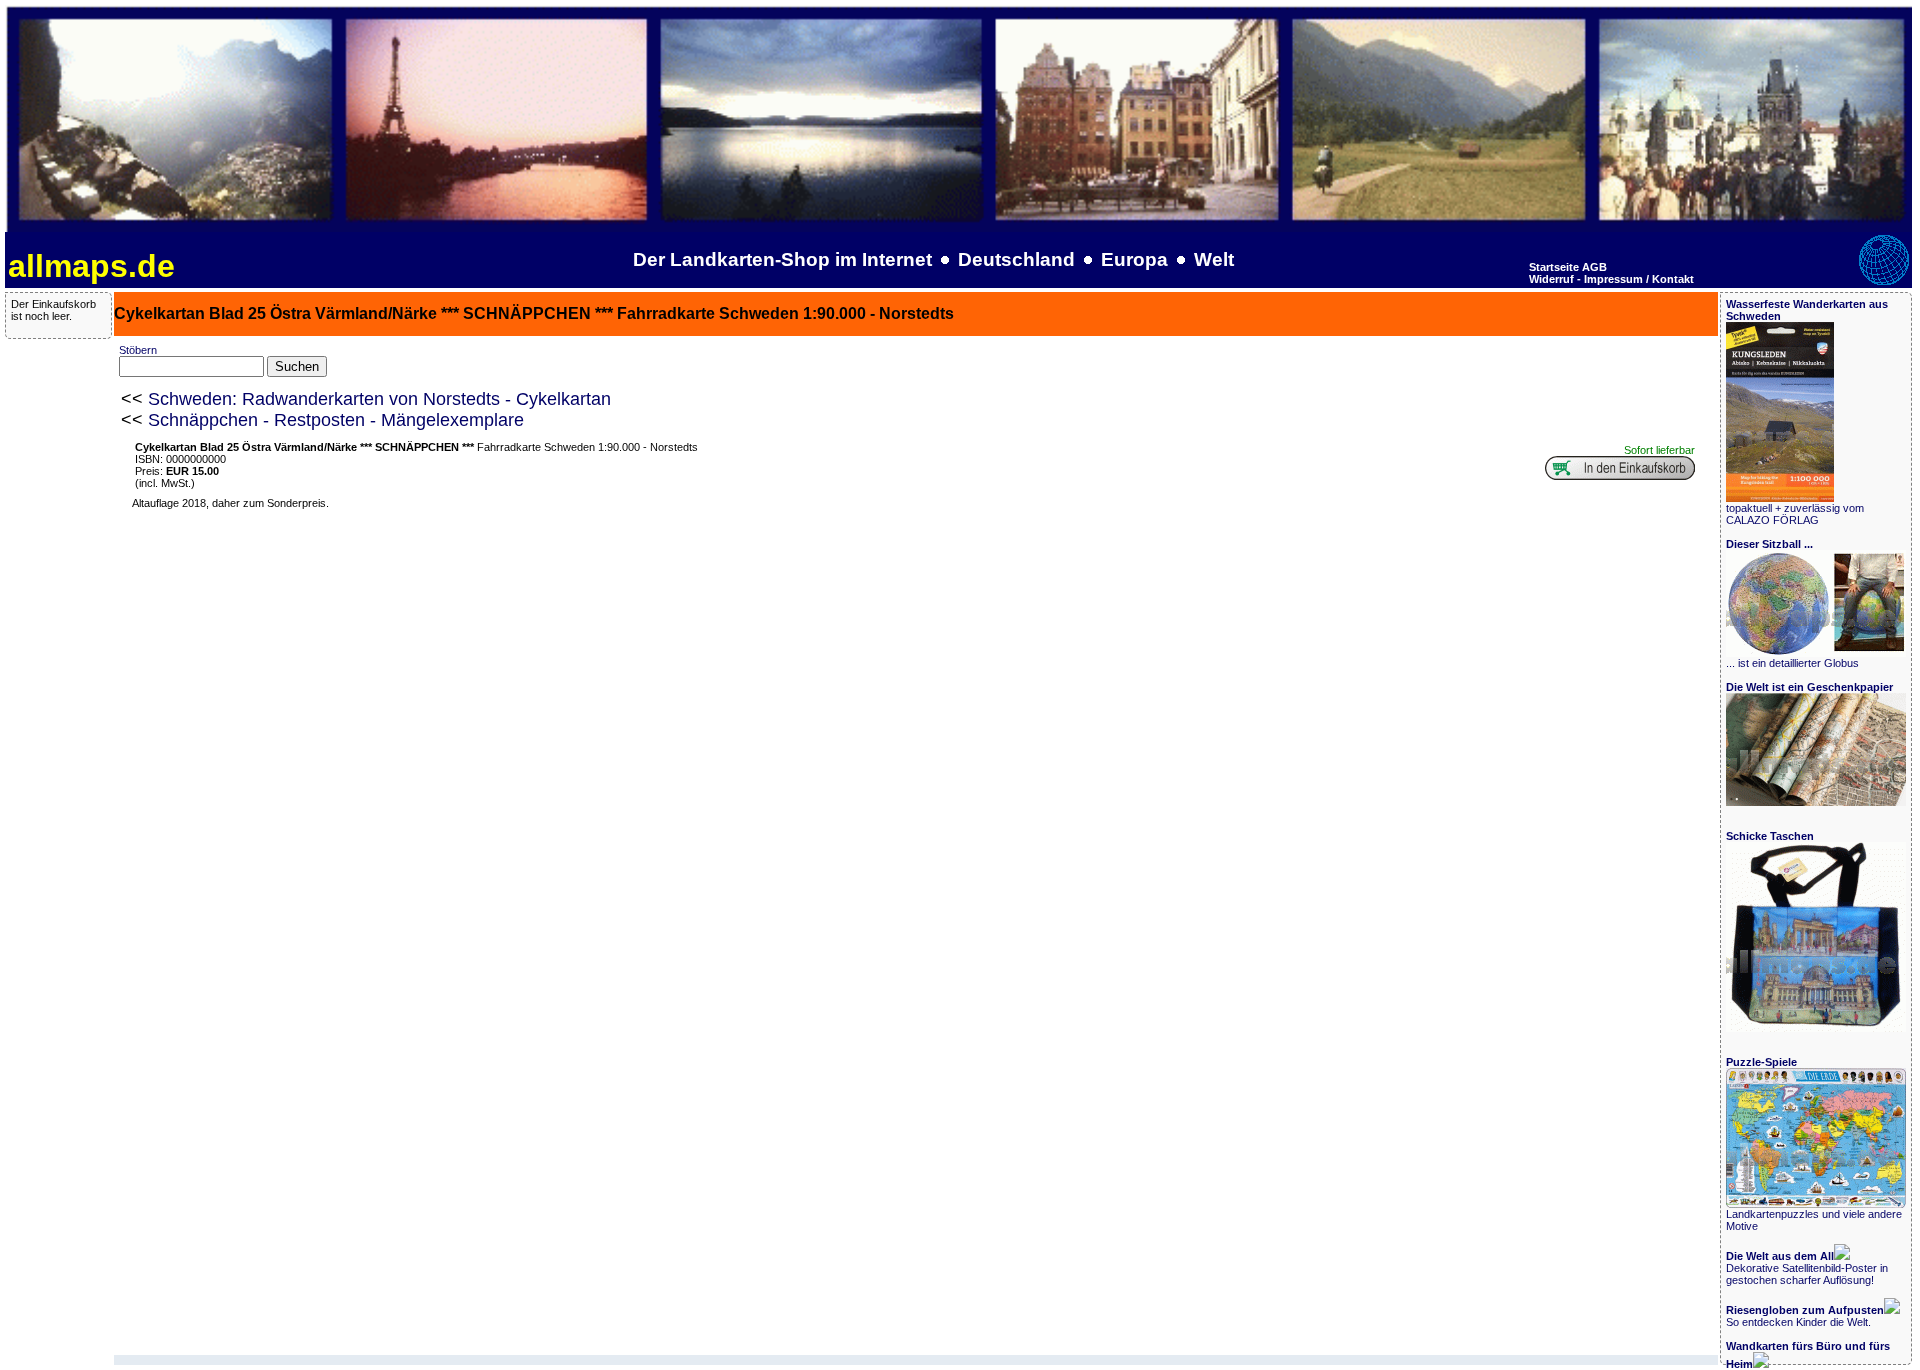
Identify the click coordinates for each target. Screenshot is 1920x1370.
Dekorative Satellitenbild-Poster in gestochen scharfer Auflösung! (1807, 1268)
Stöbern (138, 350)
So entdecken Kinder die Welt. (1805, 1316)
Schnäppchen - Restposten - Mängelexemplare (336, 420)
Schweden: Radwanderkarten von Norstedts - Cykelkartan (379, 399)
